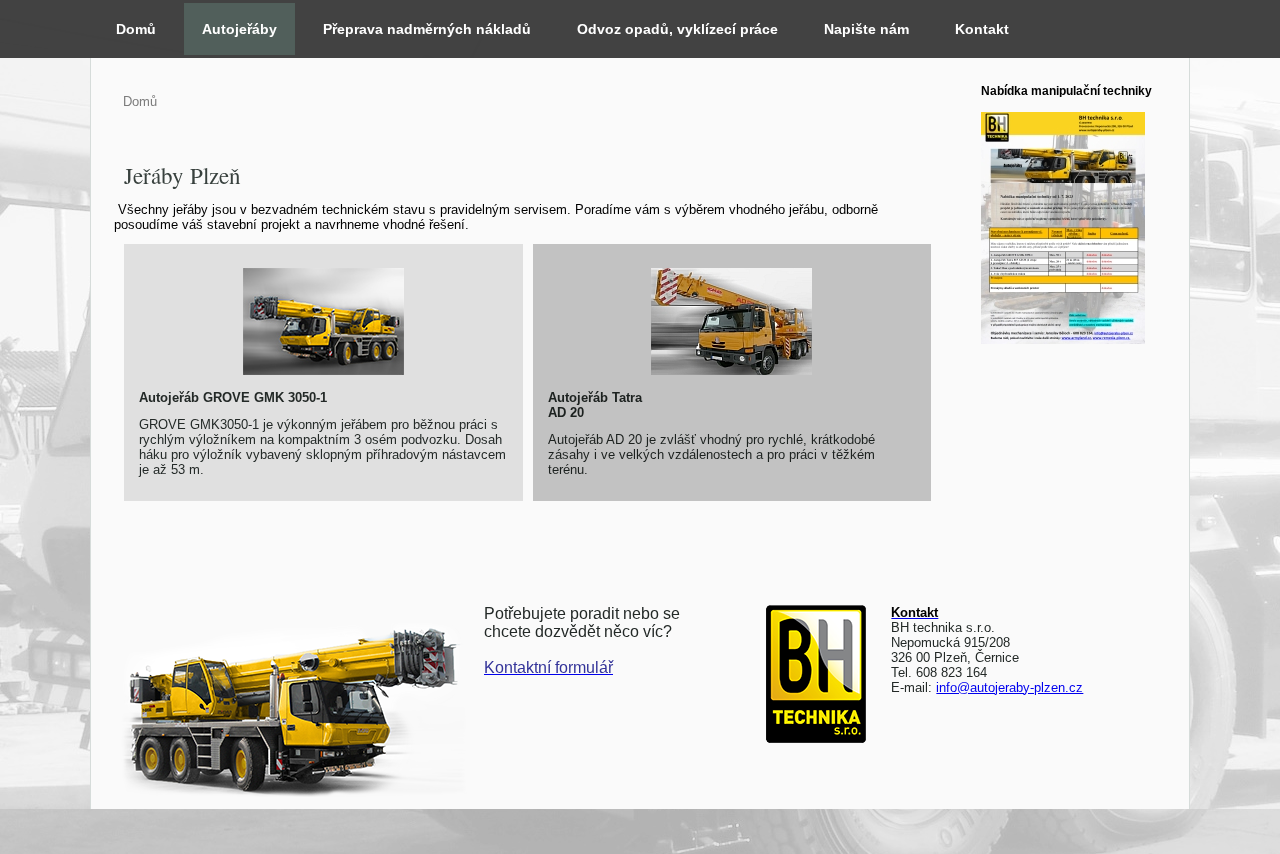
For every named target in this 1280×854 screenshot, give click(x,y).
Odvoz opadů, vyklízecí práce (677, 29)
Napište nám (866, 29)
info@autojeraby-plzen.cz (1009, 687)
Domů (136, 29)
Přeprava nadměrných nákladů (427, 29)
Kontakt (982, 29)
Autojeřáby (239, 29)
